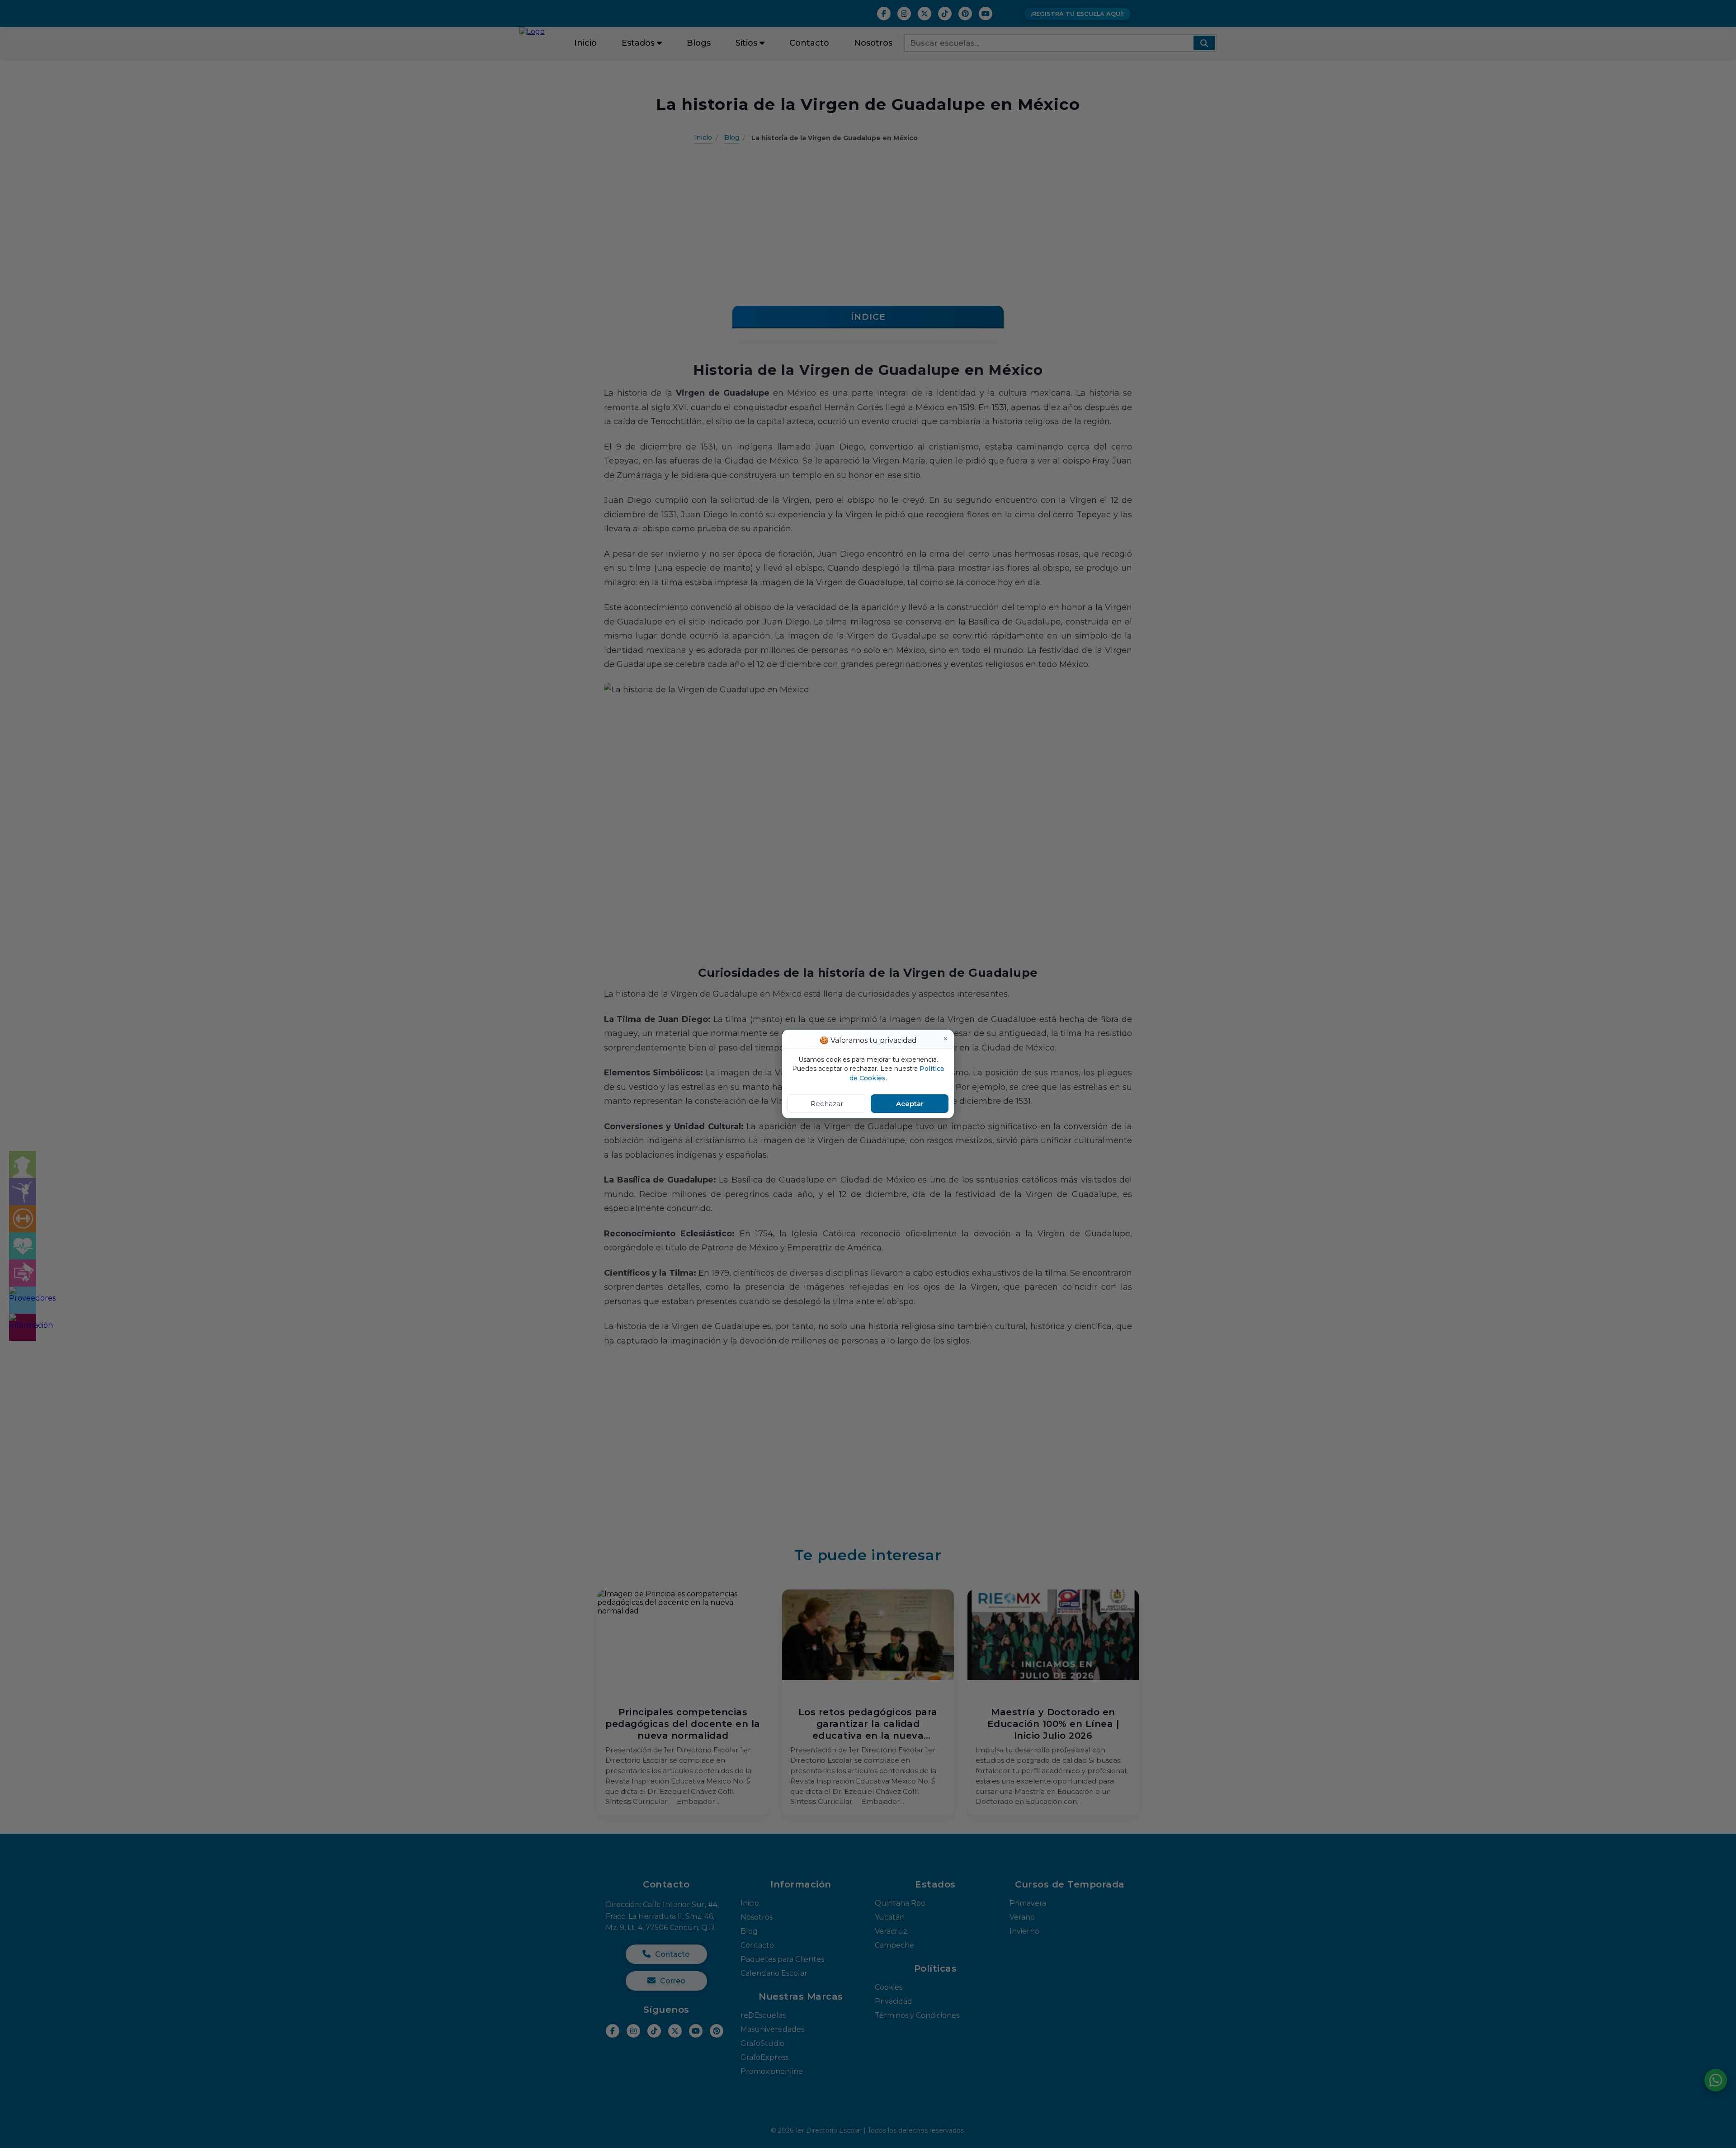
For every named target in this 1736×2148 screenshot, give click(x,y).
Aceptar (910, 1104)
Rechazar (827, 1104)
